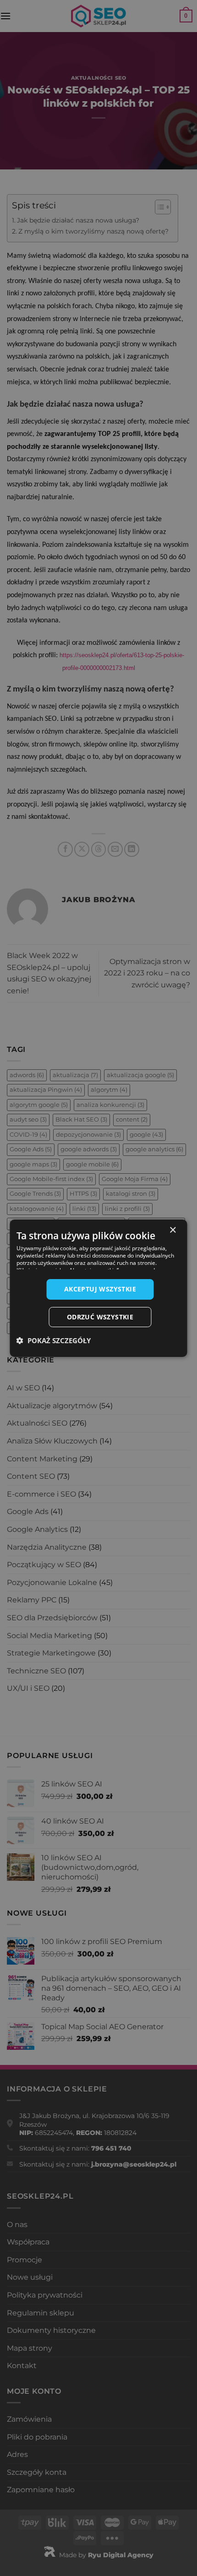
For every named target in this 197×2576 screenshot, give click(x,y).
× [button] (172, 1230)
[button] (54, 1340)
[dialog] (98, 1288)
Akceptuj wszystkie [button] (100, 1289)
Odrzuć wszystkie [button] (100, 1317)
